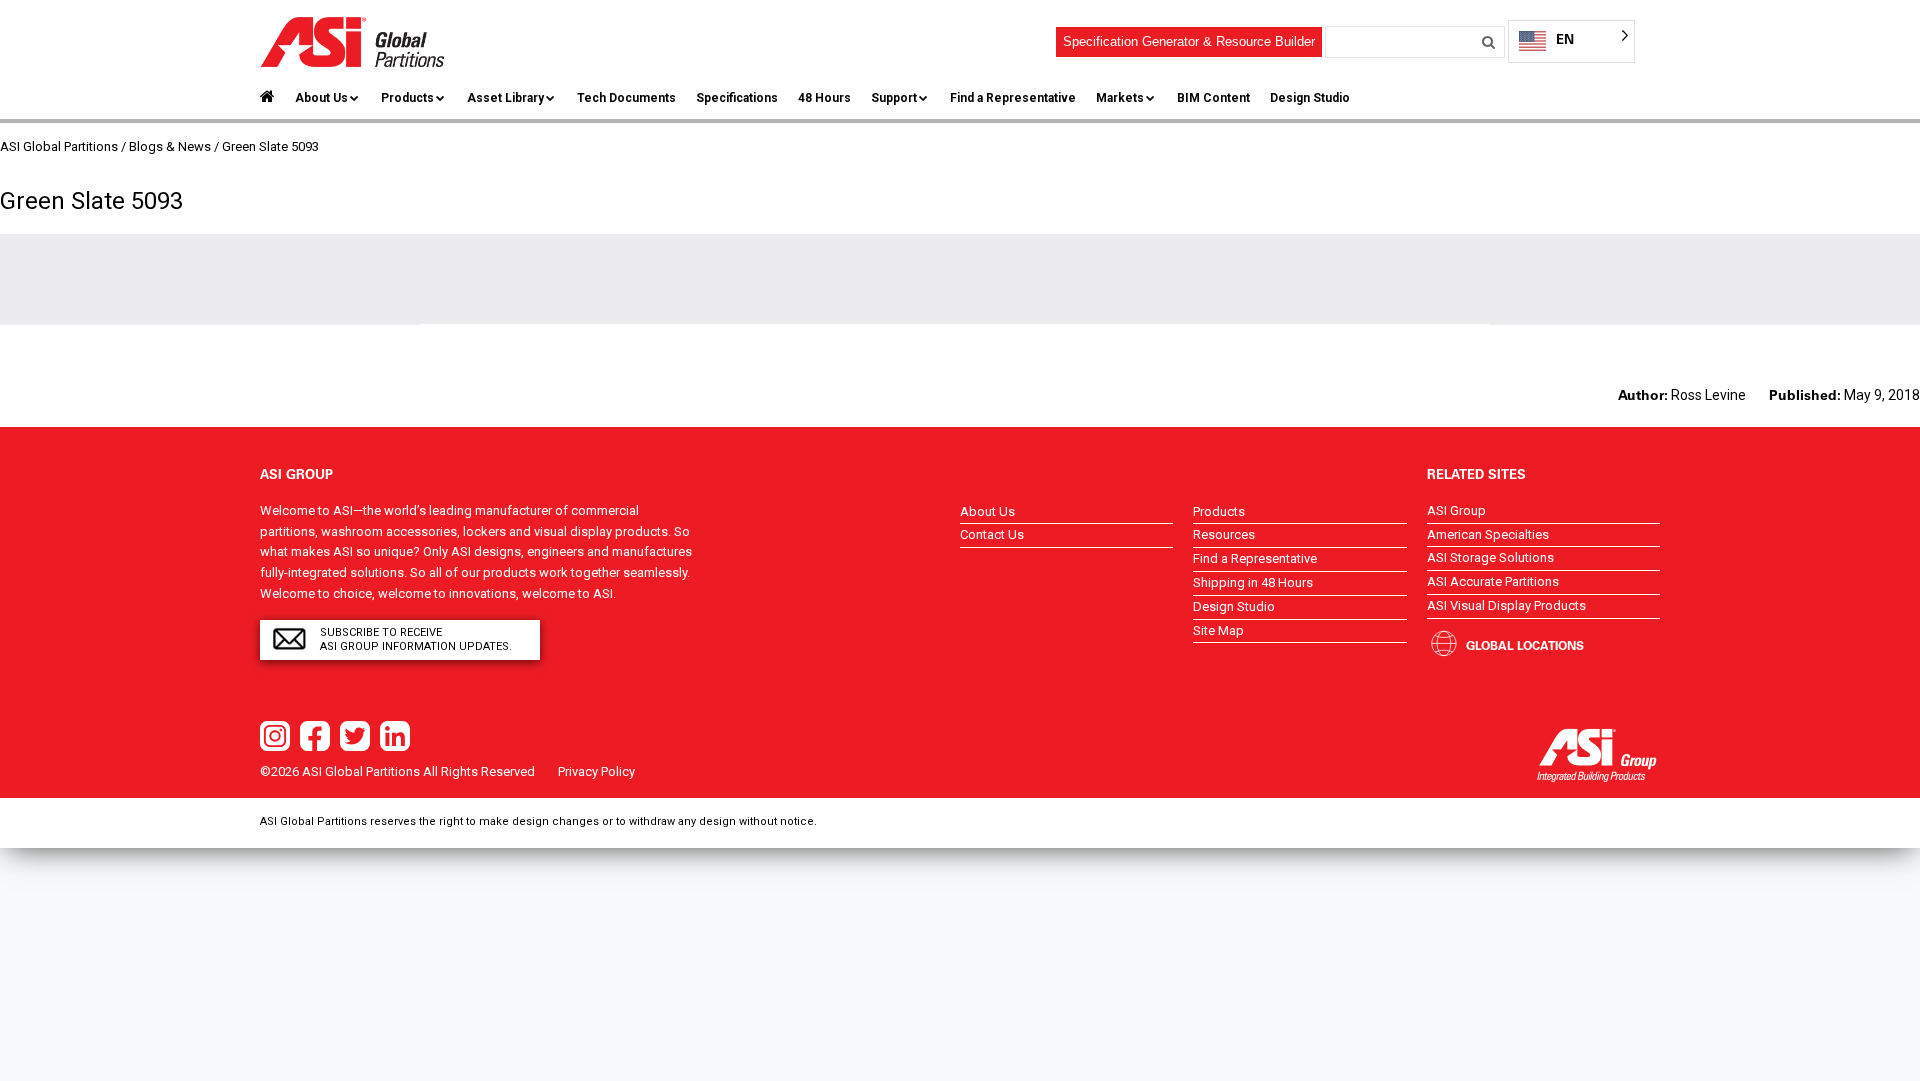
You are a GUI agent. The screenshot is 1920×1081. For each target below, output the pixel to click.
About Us (321, 98)
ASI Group (1456, 510)
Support (894, 98)
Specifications (737, 98)
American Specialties (1488, 534)
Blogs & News (170, 146)
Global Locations (1525, 645)
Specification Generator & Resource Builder (1189, 41)
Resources (1224, 534)
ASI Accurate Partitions (1493, 581)
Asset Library (505, 98)
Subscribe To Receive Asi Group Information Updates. (416, 639)
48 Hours (824, 98)
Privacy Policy (596, 771)
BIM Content (1213, 98)
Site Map (1218, 630)
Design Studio (1310, 98)
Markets (1120, 98)
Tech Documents (626, 98)
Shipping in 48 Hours (1253, 582)
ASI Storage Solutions (1490, 557)
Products (407, 98)
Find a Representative (1013, 98)
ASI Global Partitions (59, 146)
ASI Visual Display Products (1506, 605)
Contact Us (992, 534)
